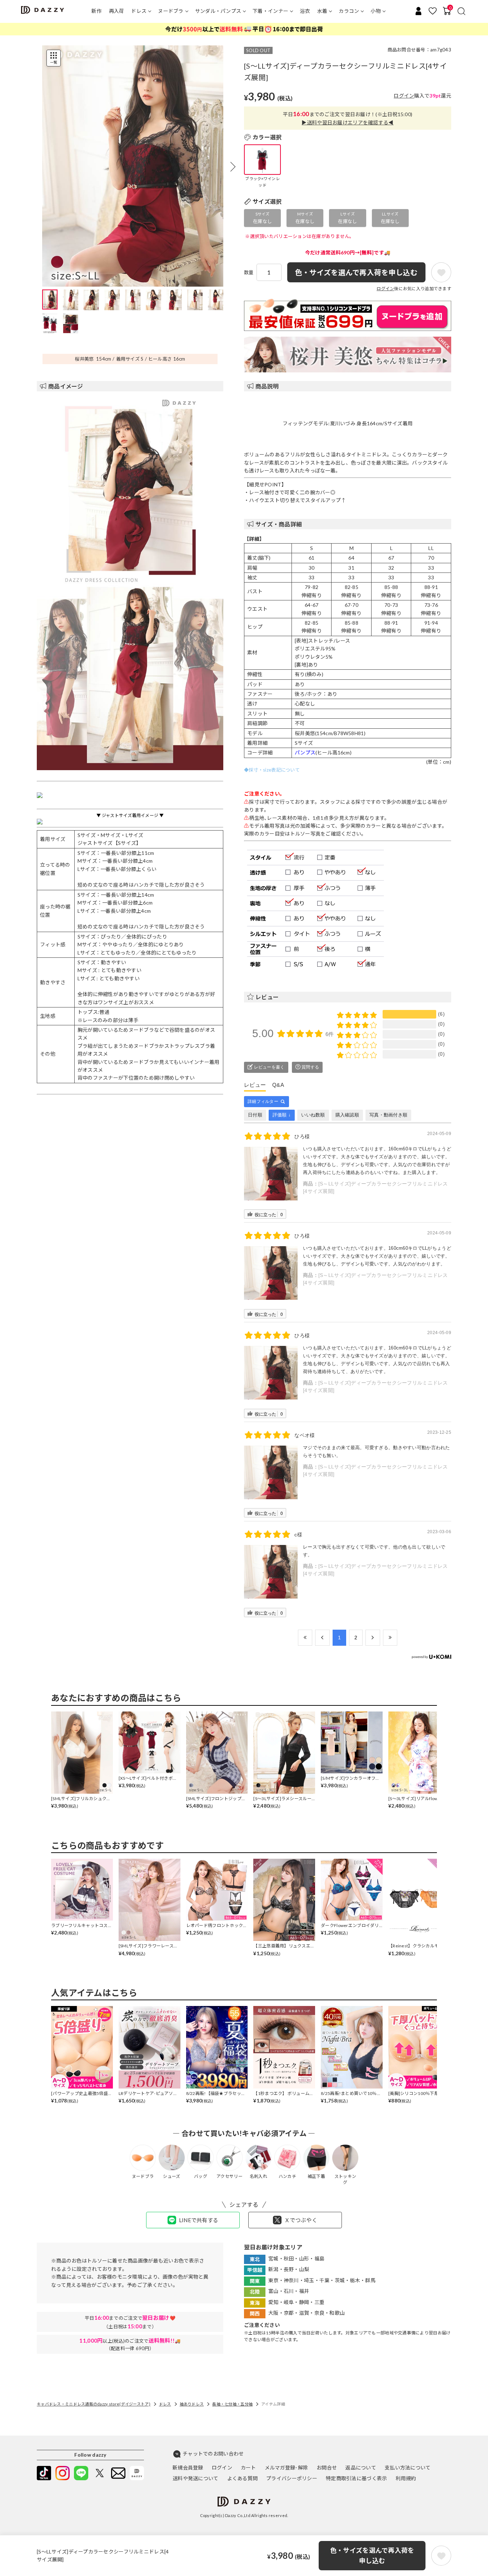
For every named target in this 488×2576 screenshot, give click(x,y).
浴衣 (305, 11)
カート (248, 2468)
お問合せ (327, 2468)
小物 (376, 11)
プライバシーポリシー (292, 2478)
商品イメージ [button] (66, 386)
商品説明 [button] (267, 386)
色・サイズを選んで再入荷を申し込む (372, 2555)
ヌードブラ (171, 11)
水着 (322, 11)
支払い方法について (408, 2468)
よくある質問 (243, 2478)
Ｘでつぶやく (301, 2220)
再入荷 (117, 11)
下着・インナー (270, 11)
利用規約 (406, 2478)
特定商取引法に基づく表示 (356, 2478)
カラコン (349, 11)
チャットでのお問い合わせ (213, 2454)
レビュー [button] (267, 997)
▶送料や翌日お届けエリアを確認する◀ (347, 122)
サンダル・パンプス (218, 11)
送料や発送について (196, 2478)
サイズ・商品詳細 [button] (279, 524)
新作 (97, 11)
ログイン (404, 96)
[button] (233, 167)
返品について (361, 2468)
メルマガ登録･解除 (287, 2468)
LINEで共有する (199, 2220)
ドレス (139, 11)
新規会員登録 (188, 2468)
